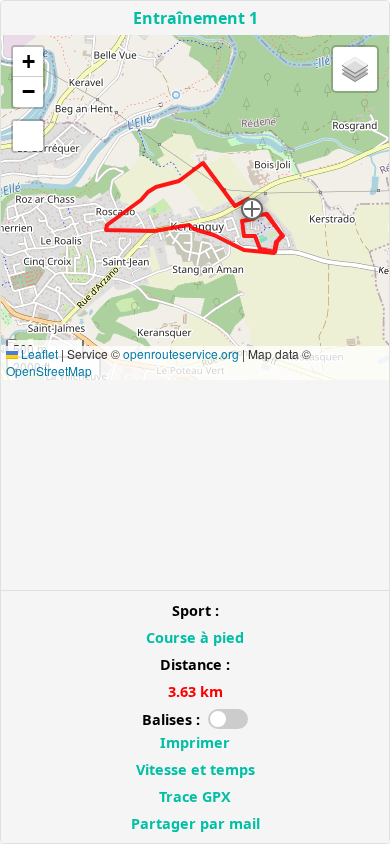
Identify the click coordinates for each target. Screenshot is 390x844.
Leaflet (38, 353)
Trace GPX (195, 796)
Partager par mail (195, 823)
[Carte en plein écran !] (28, 136)
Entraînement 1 (195, 18)
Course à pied (195, 637)
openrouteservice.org (181, 353)
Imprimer (195, 742)
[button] (252, 209)
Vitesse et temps (195, 769)
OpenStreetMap (49, 370)
